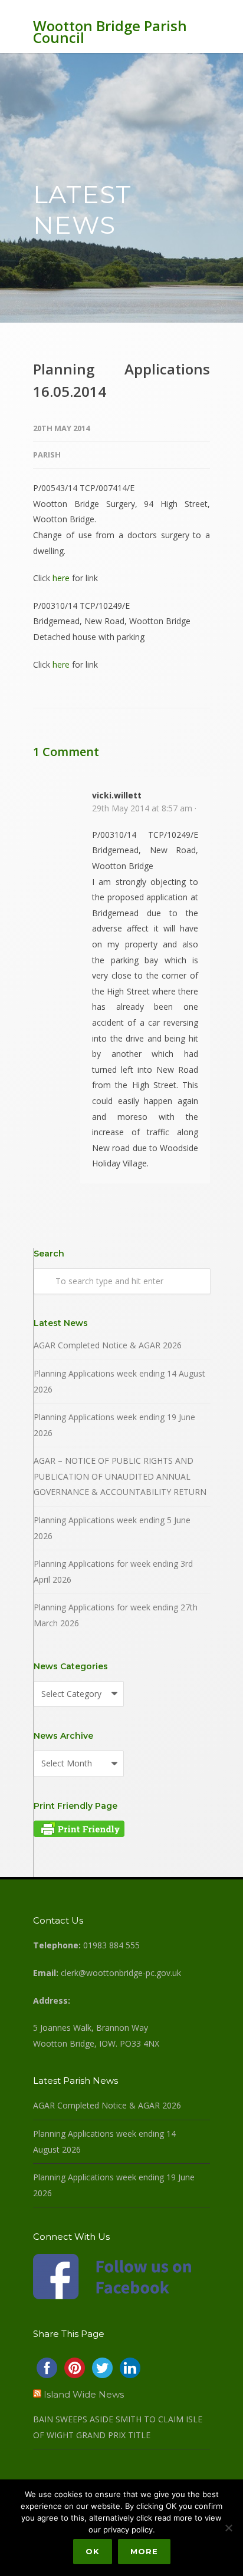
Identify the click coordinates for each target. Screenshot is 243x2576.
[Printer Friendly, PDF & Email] (79, 1834)
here (61, 578)
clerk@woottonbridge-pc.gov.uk (121, 1973)
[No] (228, 2528)
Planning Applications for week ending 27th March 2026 (116, 1615)
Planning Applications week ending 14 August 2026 (119, 1381)
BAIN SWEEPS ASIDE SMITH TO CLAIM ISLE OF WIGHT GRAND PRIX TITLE (118, 2427)
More (144, 2551)
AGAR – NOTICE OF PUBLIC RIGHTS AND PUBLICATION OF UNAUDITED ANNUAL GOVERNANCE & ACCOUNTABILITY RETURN (120, 1476)
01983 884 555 (111, 1945)
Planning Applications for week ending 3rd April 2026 (113, 1572)
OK (93, 2551)
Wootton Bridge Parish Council (110, 32)
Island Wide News (84, 2394)
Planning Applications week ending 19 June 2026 (114, 1425)
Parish (47, 455)
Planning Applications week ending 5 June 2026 (112, 1528)
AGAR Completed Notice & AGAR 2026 (108, 1345)
